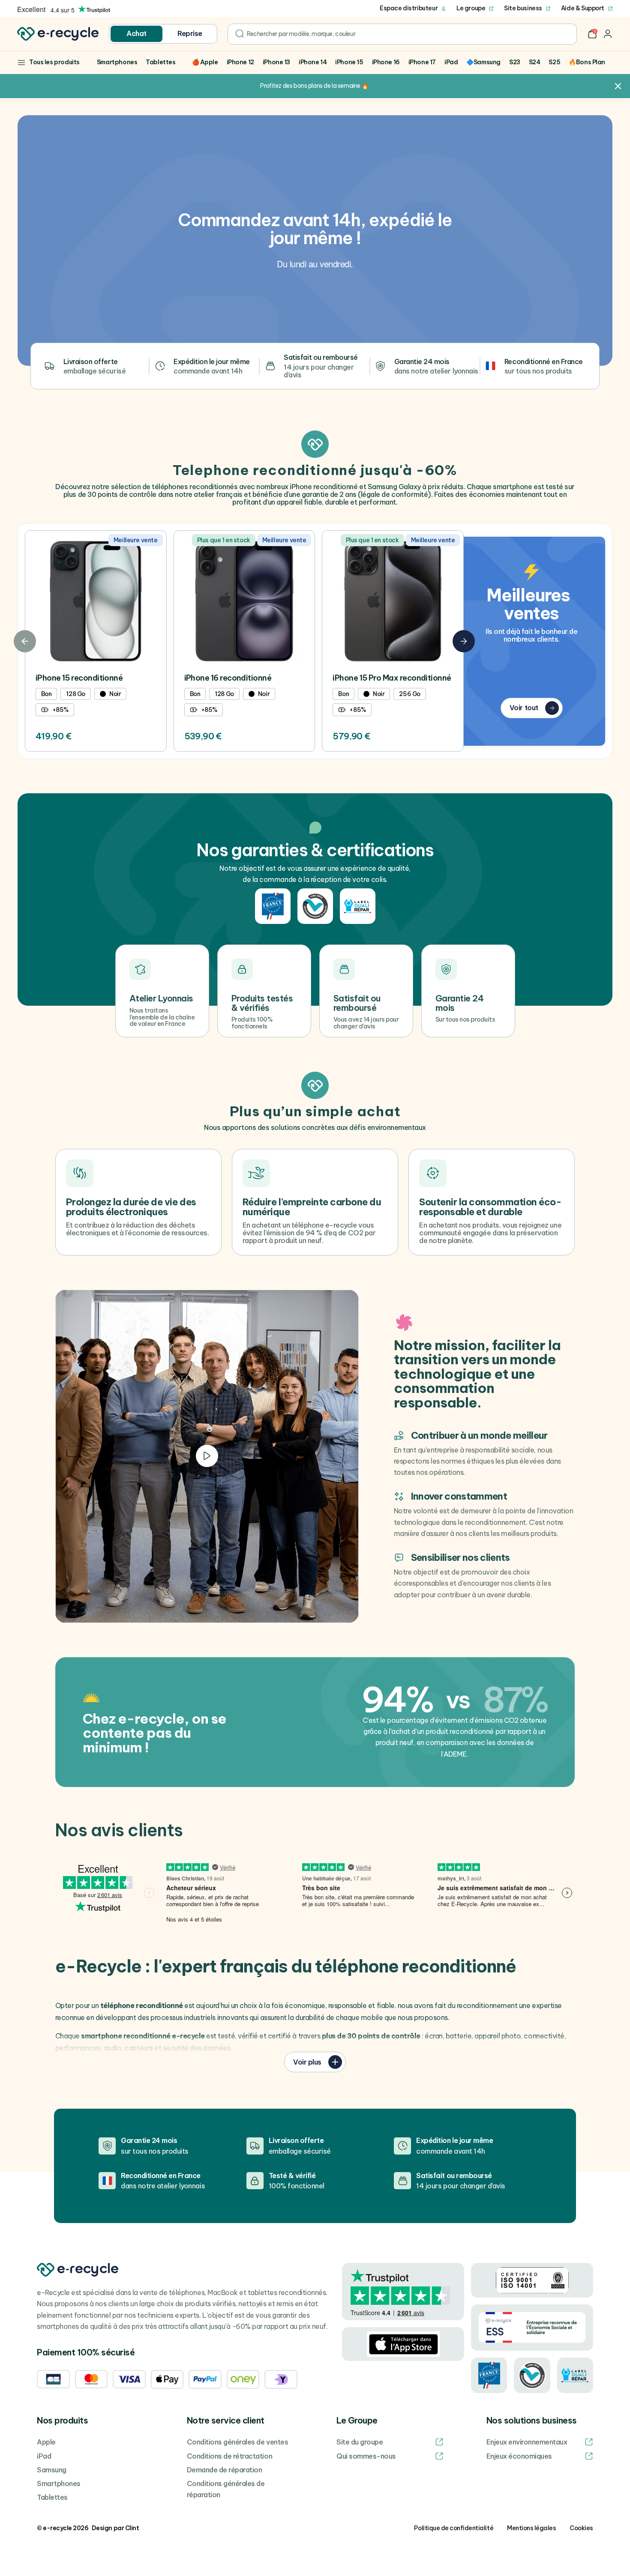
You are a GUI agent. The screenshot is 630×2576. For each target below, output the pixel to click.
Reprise (190, 33)
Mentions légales (531, 2528)
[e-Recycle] (58, 34)
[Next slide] (464, 641)
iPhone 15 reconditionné (79, 678)
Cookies (581, 2528)
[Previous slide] (25, 641)
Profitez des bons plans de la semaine (310, 86)
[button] (592, 34)
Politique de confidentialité (454, 2528)
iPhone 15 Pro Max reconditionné (392, 678)
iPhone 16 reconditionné (228, 678)
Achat (136, 33)
